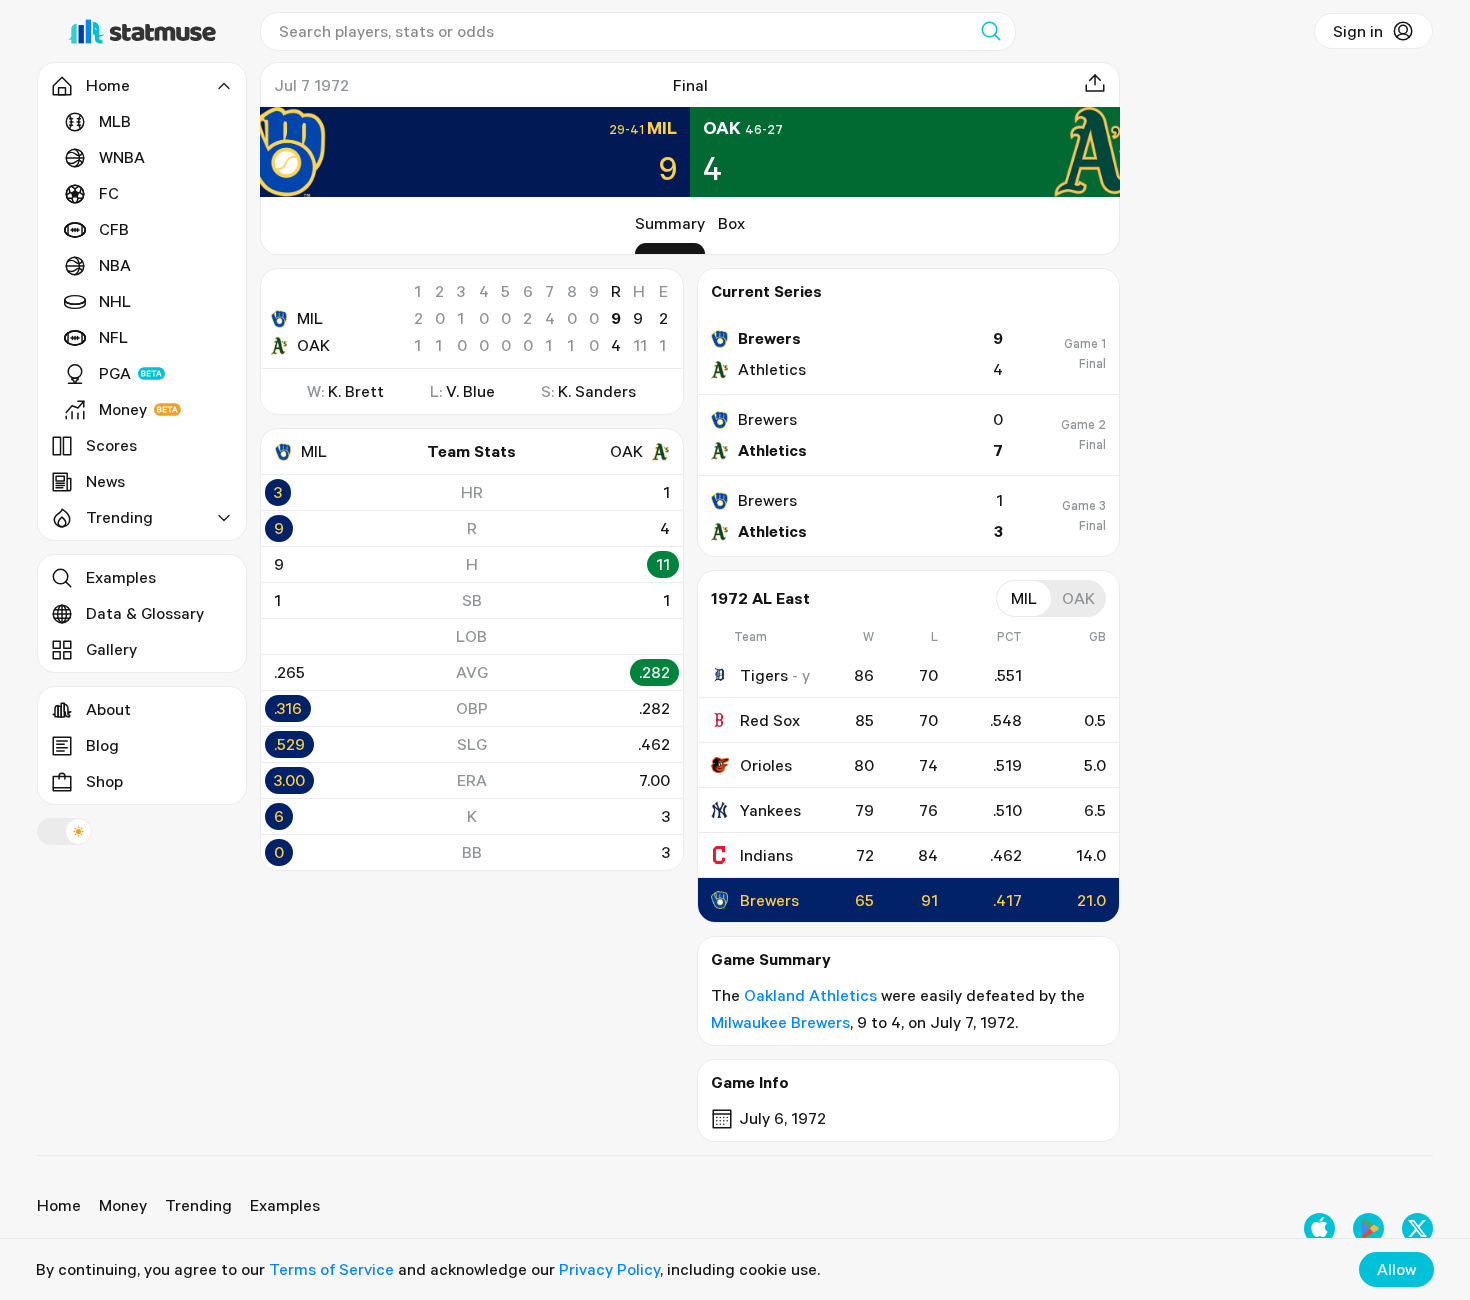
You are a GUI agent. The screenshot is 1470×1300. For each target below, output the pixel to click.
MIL (310, 318)
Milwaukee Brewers (780, 1022)
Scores (111, 445)
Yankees (770, 810)
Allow (1396, 1269)
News (105, 481)
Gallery (111, 649)
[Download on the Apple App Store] (1319, 1228)
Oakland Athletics (810, 995)
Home (59, 1205)
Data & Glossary (145, 613)
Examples (121, 577)
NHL (115, 301)
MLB (115, 121)
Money (123, 409)
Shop (104, 781)
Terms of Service (331, 1269)
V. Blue (470, 391)
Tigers (764, 675)
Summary (670, 223)
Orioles (766, 765)
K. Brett (356, 391)
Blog (102, 745)
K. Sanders (597, 391)
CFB (114, 229)
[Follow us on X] (1417, 1228)
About (108, 709)
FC (109, 193)
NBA (115, 265)
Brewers (769, 900)
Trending (198, 1205)
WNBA (122, 157)
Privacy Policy (609, 1269)
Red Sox (770, 720)
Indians (766, 855)
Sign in (1358, 31)
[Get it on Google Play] (1368, 1228)
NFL (113, 337)
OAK (313, 345)
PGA (115, 373)
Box (731, 223)
